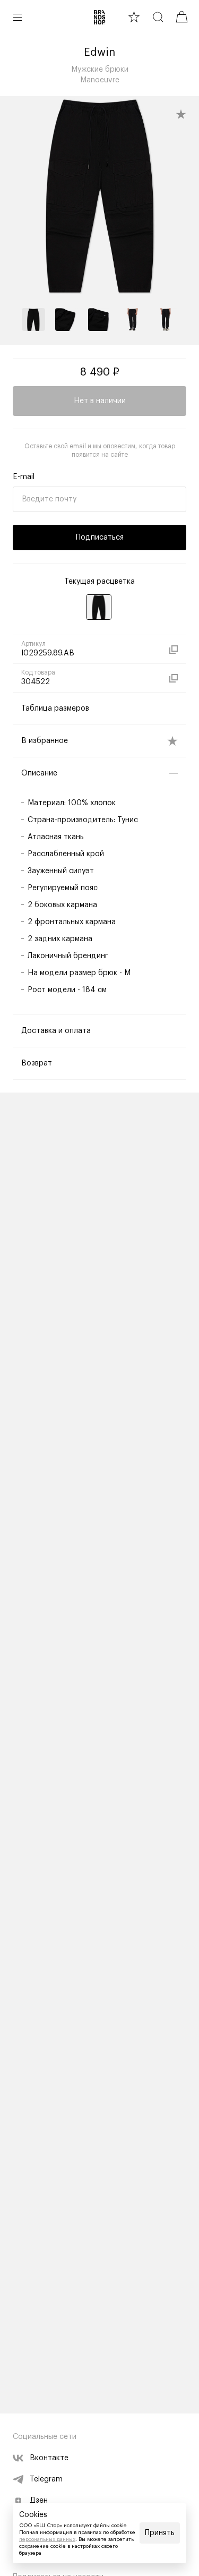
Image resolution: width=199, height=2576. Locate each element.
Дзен (39, 2501)
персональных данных (47, 2539)
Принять (160, 2533)
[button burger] (18, 17)
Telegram (46, 2479)
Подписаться (100, 538)
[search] (158, 17)
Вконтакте (49, 2458)
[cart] (182, 17)
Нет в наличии (100, 401)
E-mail (24, 477)
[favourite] (134, 17)
